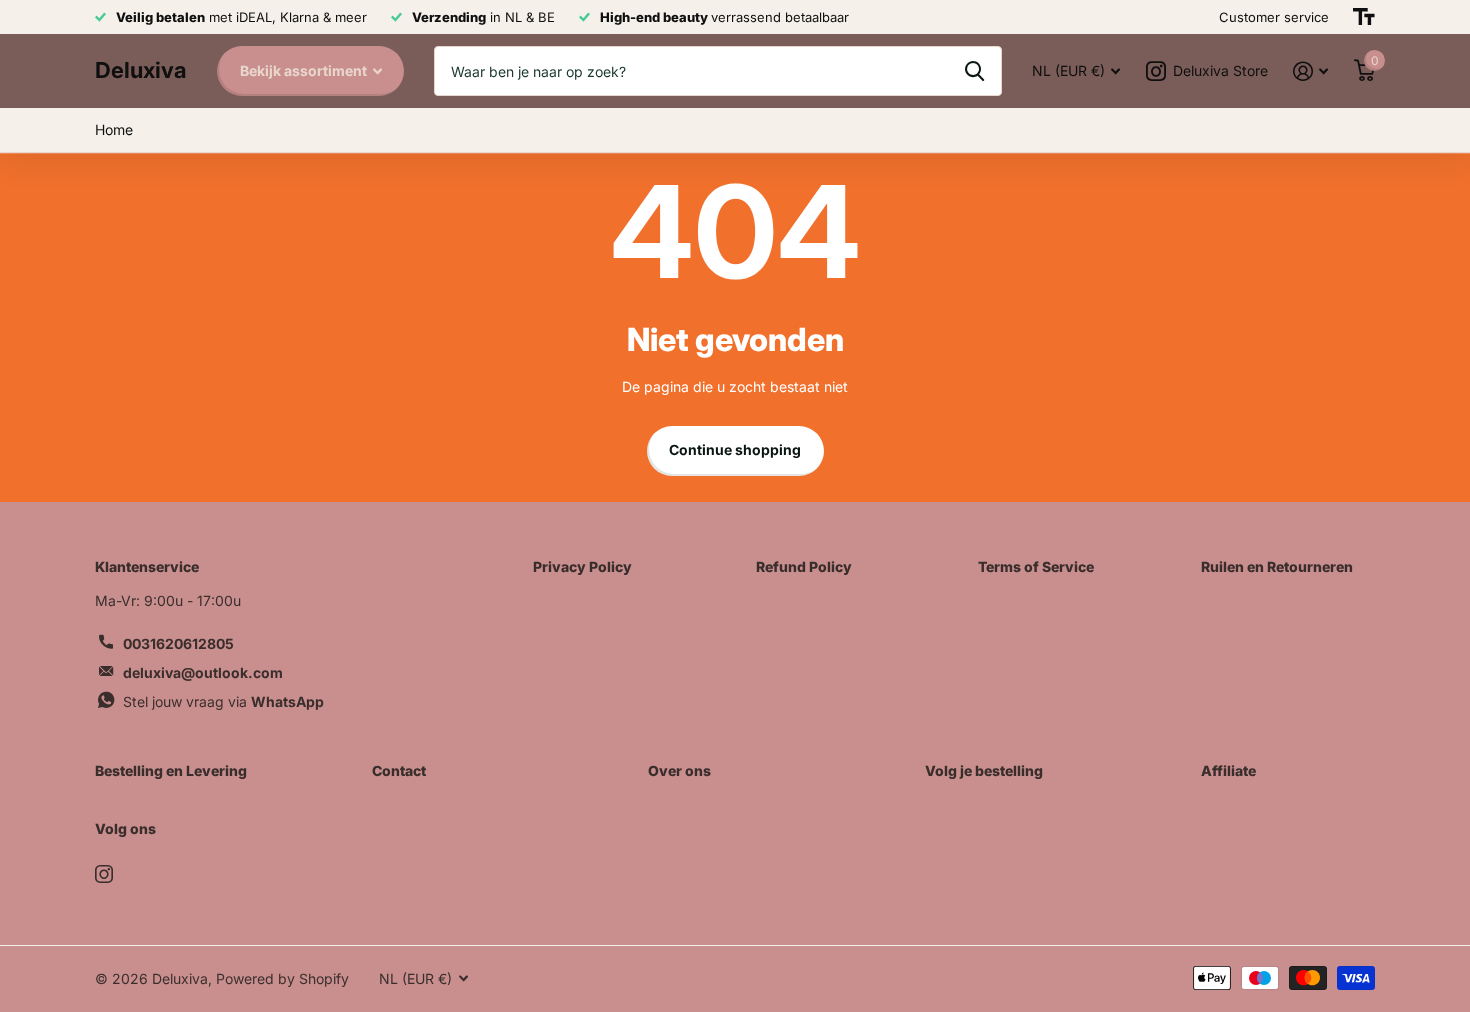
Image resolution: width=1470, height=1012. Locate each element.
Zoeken (974, 71)
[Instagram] (104, 874)
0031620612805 (178, 643)
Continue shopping (735, 449)
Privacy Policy (582, 566)
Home (114, 129)
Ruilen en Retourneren (1277, 566)
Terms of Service (1036, 566)
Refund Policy (804, 566)
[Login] (1310, 71)
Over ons (679, 770)
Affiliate (1228, 770)
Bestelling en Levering (171, 770)
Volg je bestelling (984, 770)
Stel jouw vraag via (223, 701)
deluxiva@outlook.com (203, 672)
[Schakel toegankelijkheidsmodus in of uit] (1364, 17)
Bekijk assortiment (305, 70)
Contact (399, 770)
